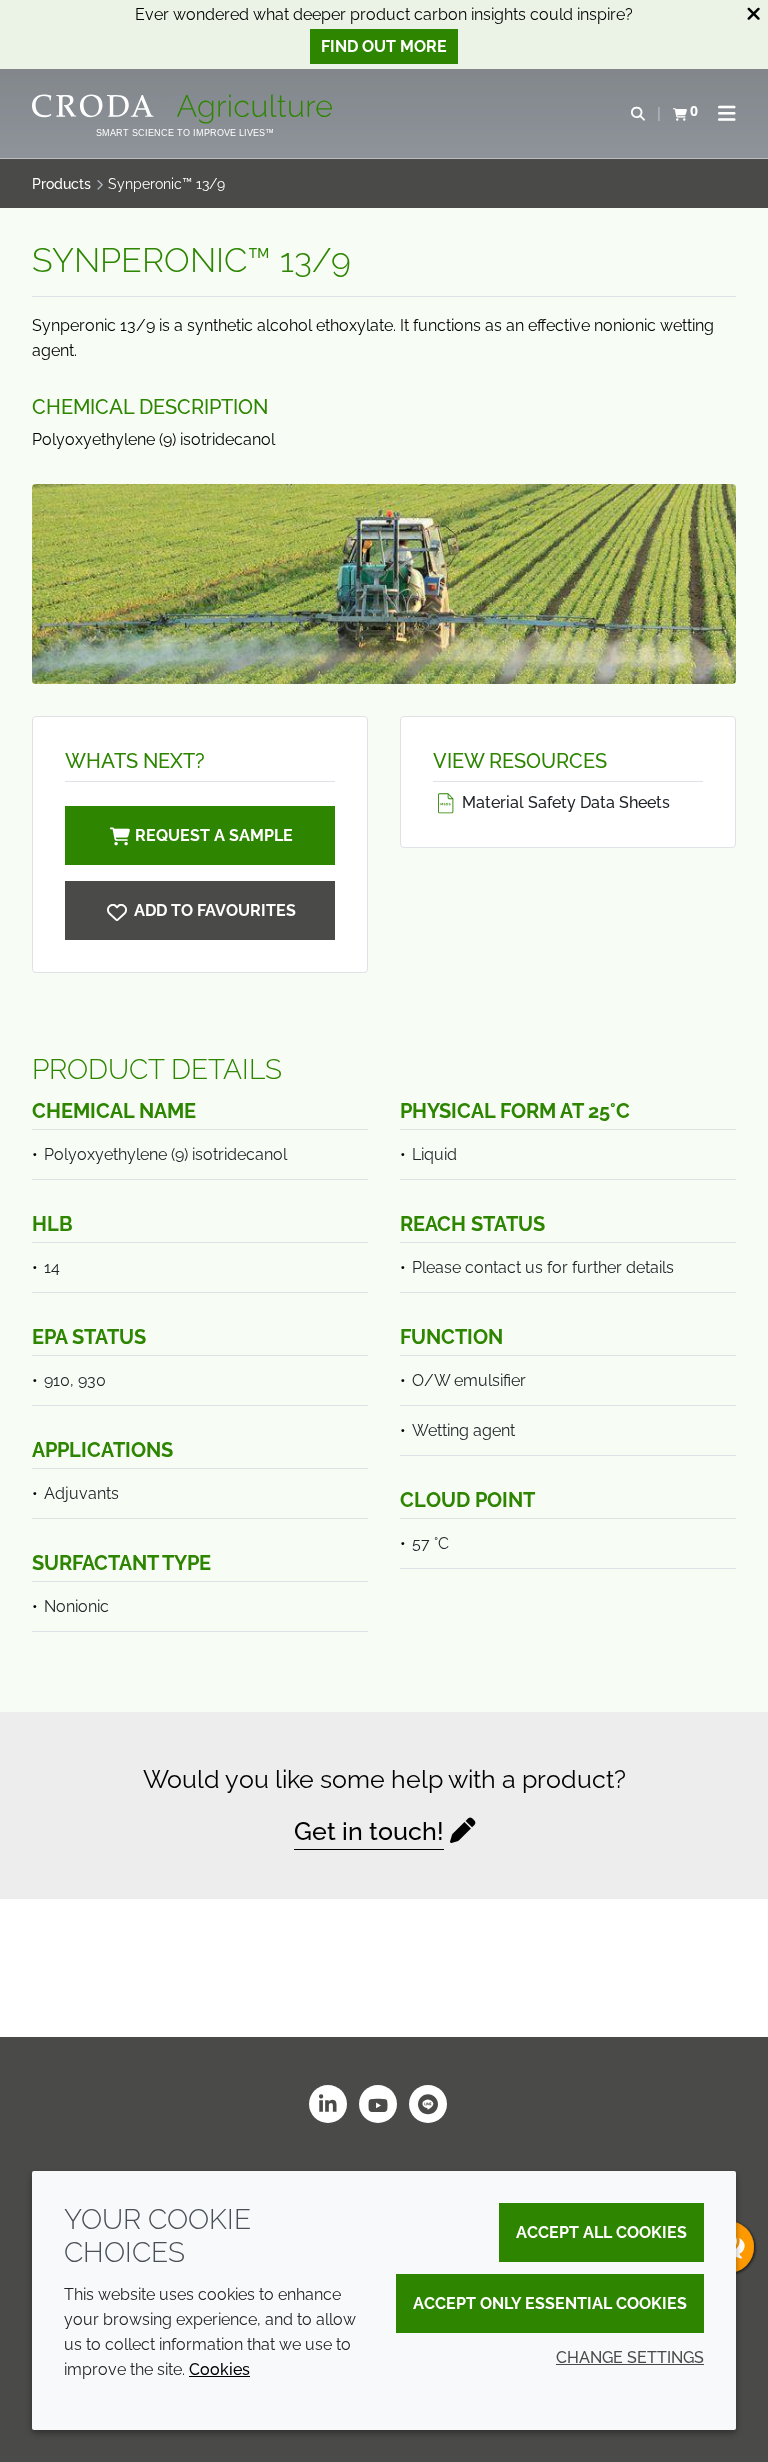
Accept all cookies (601, 2232)
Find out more (384, 46)
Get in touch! (369, 1831)
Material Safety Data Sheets (564, 802)
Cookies (219, 2369)
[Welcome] (184, 109)
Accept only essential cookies (550, 2303)
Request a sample (214, 835)
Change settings (630, 2357)
